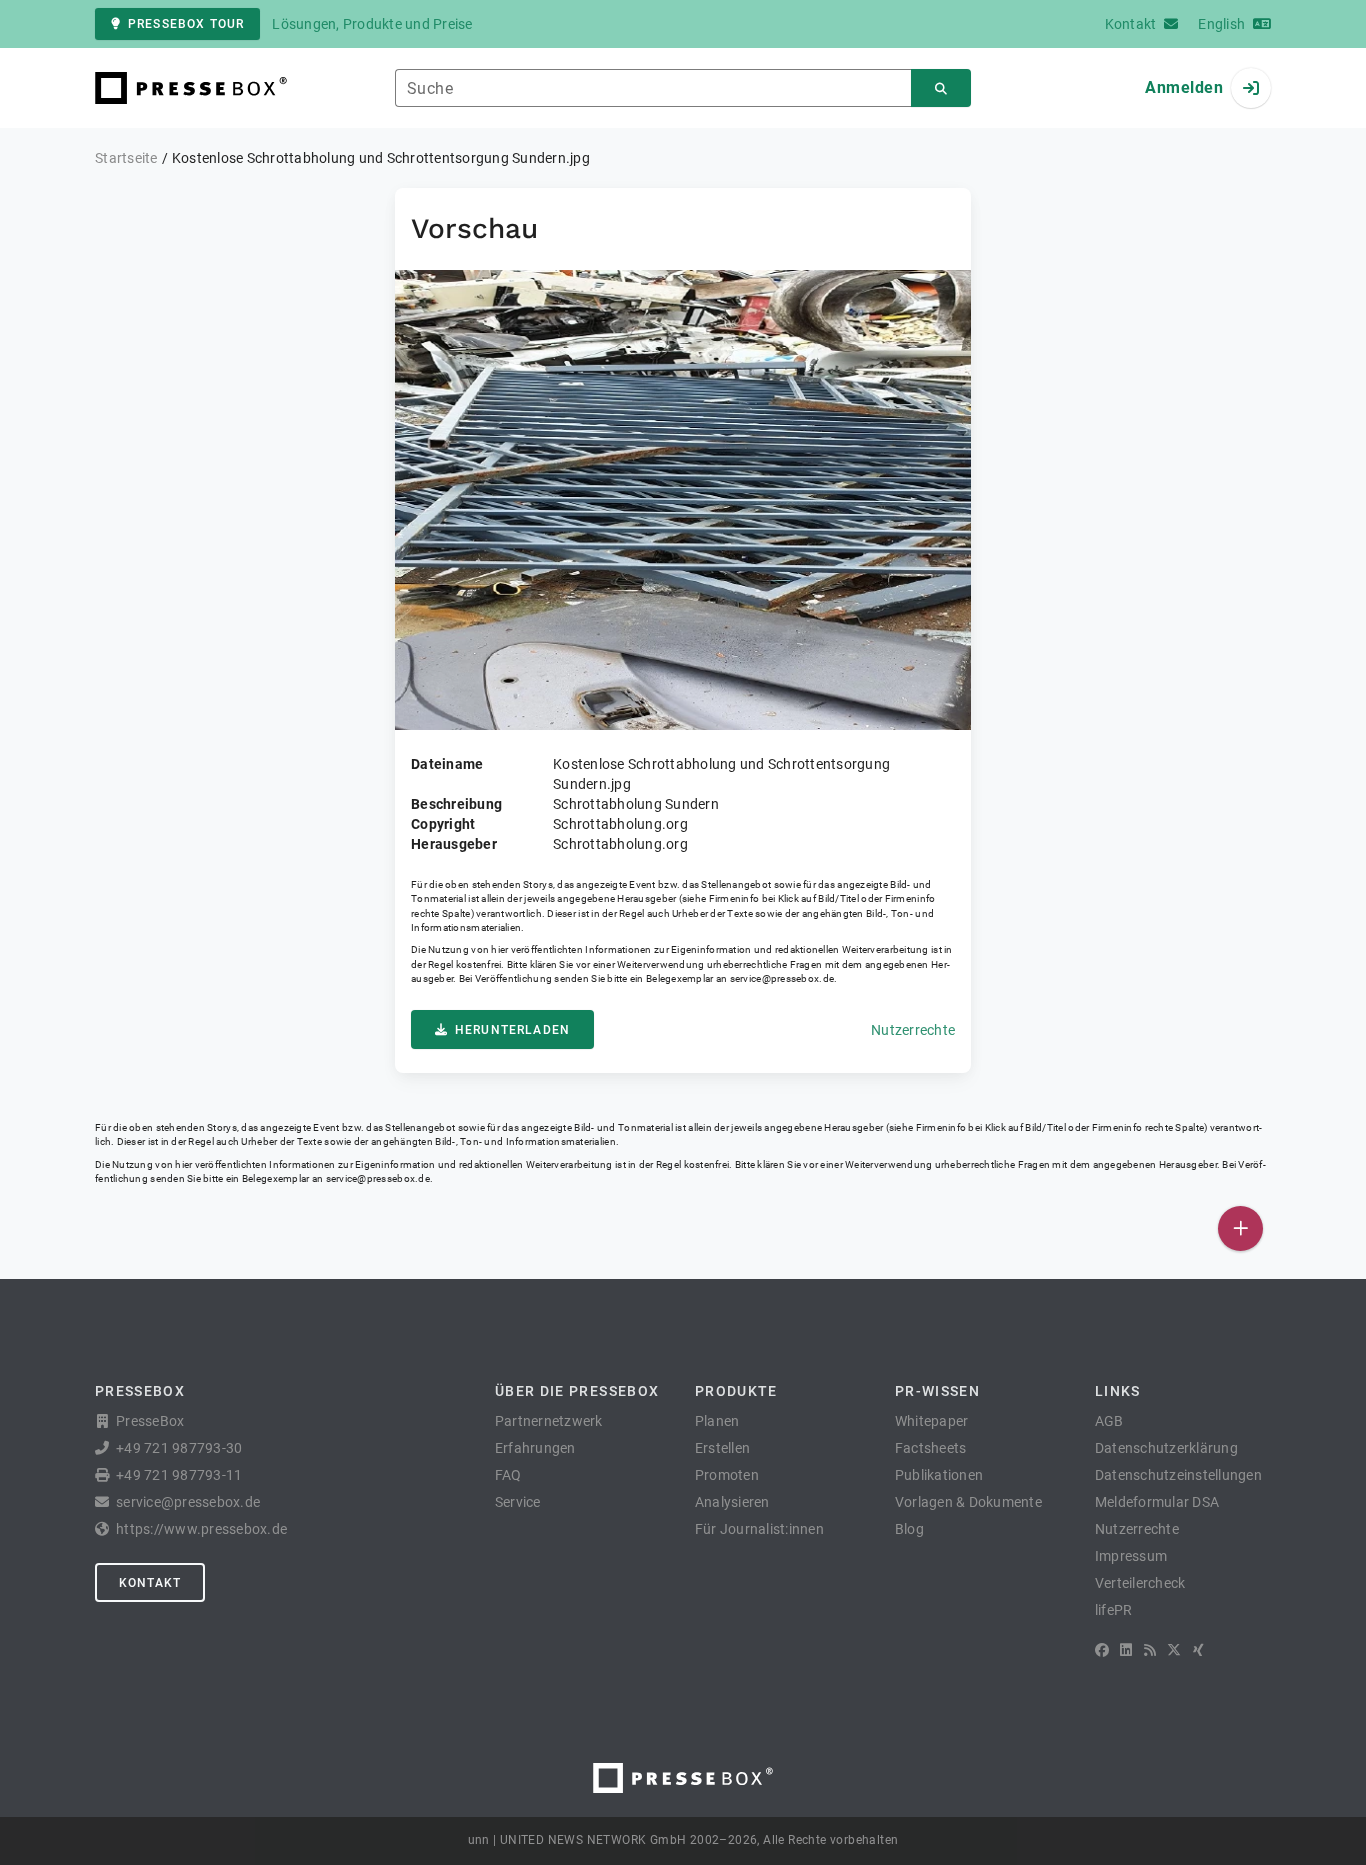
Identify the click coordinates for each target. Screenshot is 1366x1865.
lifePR (1114, 1610)
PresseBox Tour (186, 24)
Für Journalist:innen (759, 1529)
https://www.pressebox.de (201, 1529)
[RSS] (1150, 1650)
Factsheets (931, 1448)
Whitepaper (932, 1421)
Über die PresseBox (577, 1391)
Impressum (1131, 1556)
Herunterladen (512, 1030)
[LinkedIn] (1126, 1650)
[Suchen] (941, 88)
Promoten (727, 1475)
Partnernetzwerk (549, 1421)
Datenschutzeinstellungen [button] (1178, 1475)
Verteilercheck (1140, 1583)
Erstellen (722, 1448)
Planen (717, 1421)
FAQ (508, 1475)
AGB (1109, 1421)
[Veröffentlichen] (1240, 1228)
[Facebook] (1102, 1650)
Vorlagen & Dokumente (968, 1502)
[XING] (1198, 1650)
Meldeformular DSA (1157, 1502)
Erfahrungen (535, 1448)
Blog (909, 1529)
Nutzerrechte (913, 1030)
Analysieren (732, 1502)
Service (518, 1502)
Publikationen (939, 1475)
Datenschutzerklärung (1166, 1448)
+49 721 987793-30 (179, 1448)
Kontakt (150, 1583)
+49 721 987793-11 (179, 1475)
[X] (1174, 1650)
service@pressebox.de (782, 978)
